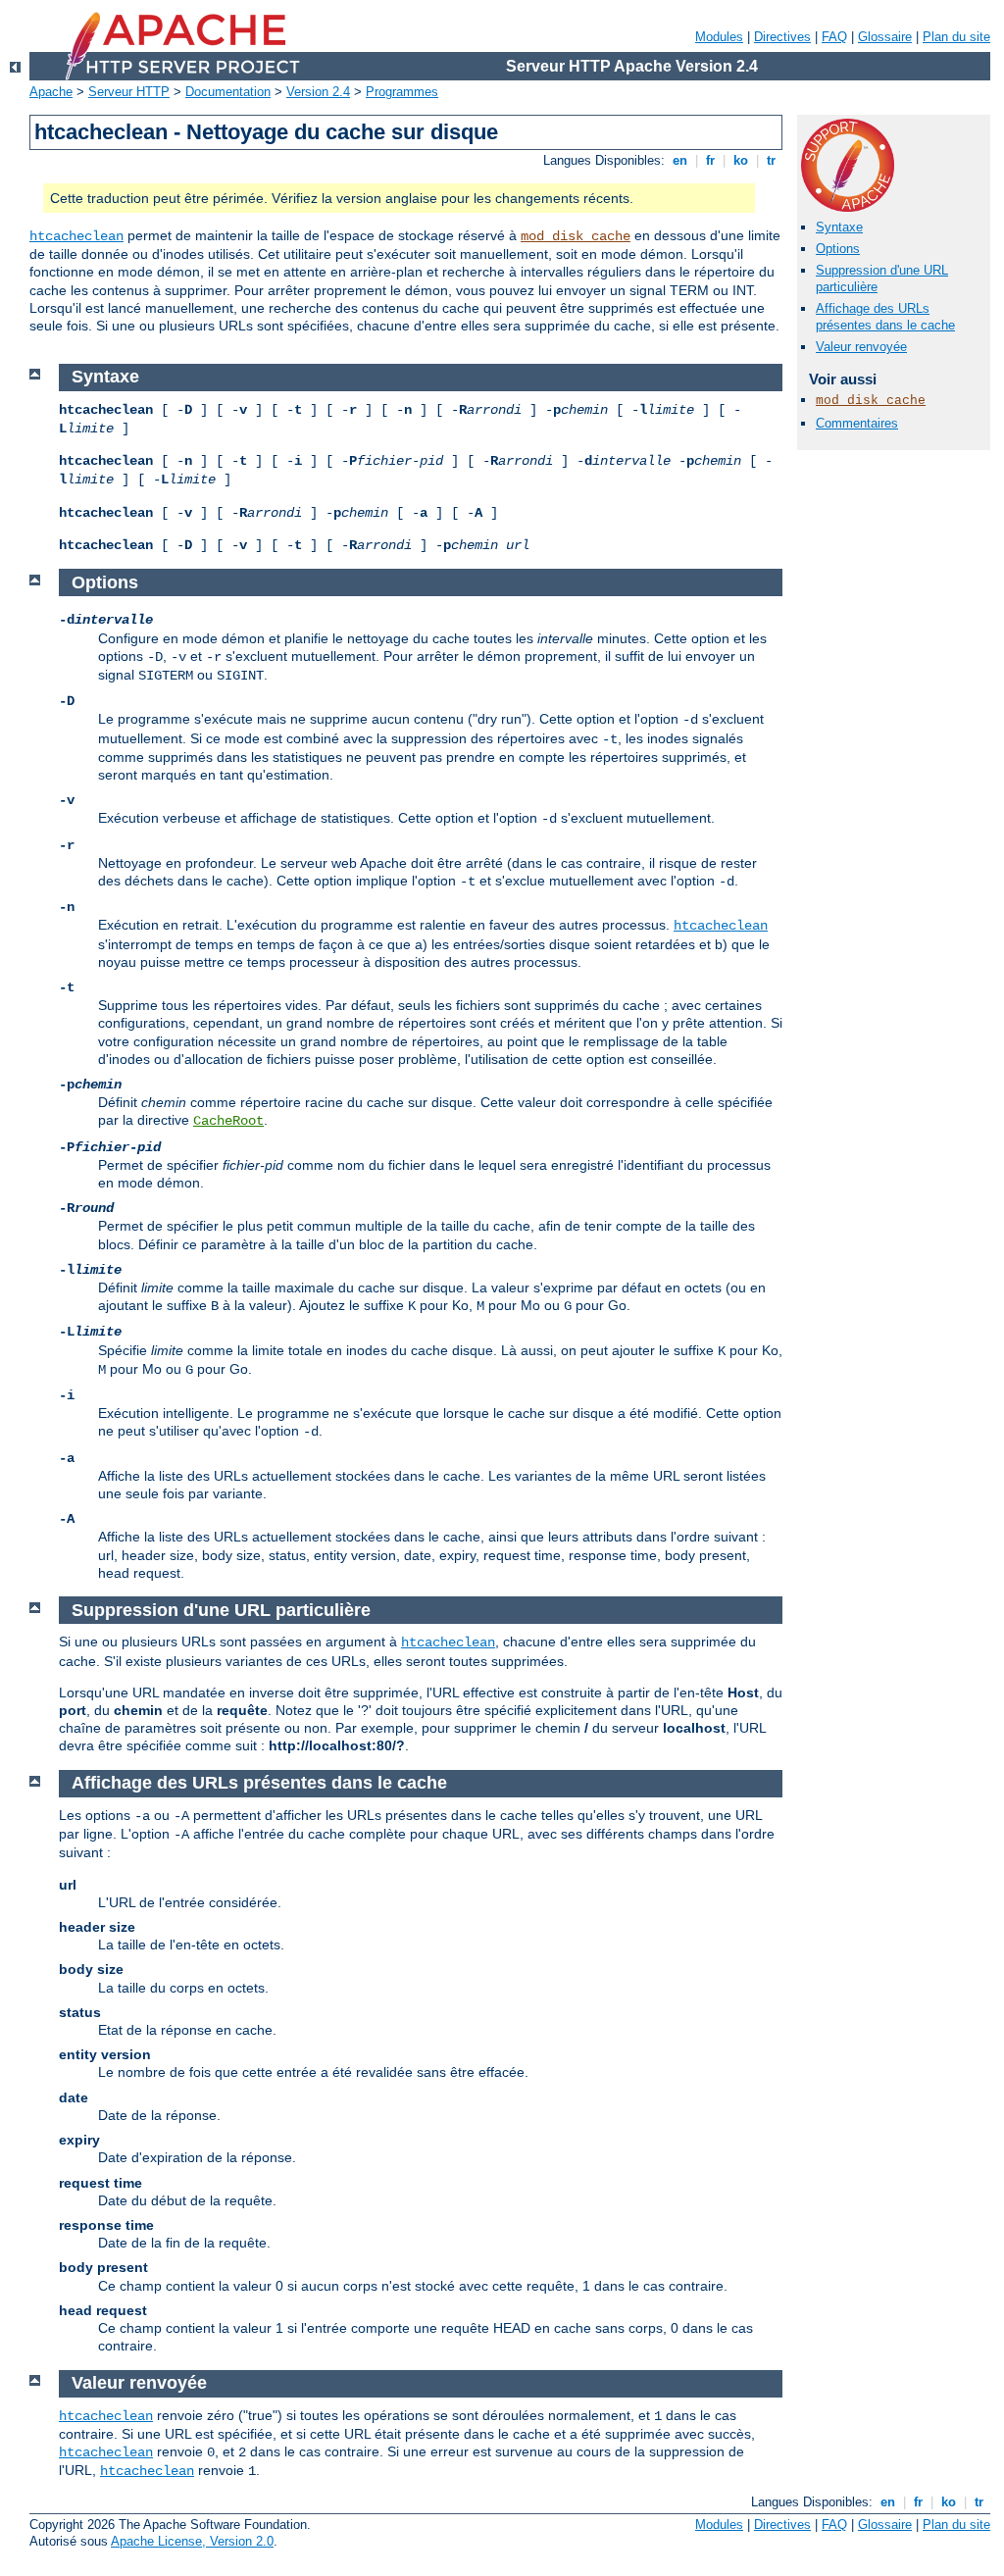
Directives (782, 37)
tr (771, 160)
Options (838, 249)
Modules (719, 37)
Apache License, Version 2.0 (192, 2541)
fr (710, 160)
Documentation (228, 92)
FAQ (834, 37)
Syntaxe (839, 227)
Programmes (402, 92)
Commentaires (857, 423)
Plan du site (956, 37)
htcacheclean (76, 236)
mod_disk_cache (576, 236)
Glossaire (885, 37)
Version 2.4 (318, 92)
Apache (51, 92)
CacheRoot (228, 1121)
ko (741, 160)
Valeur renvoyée (861, 347)
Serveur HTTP (129, 92)
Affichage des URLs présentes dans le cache (885, 317)
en (680, 160)
